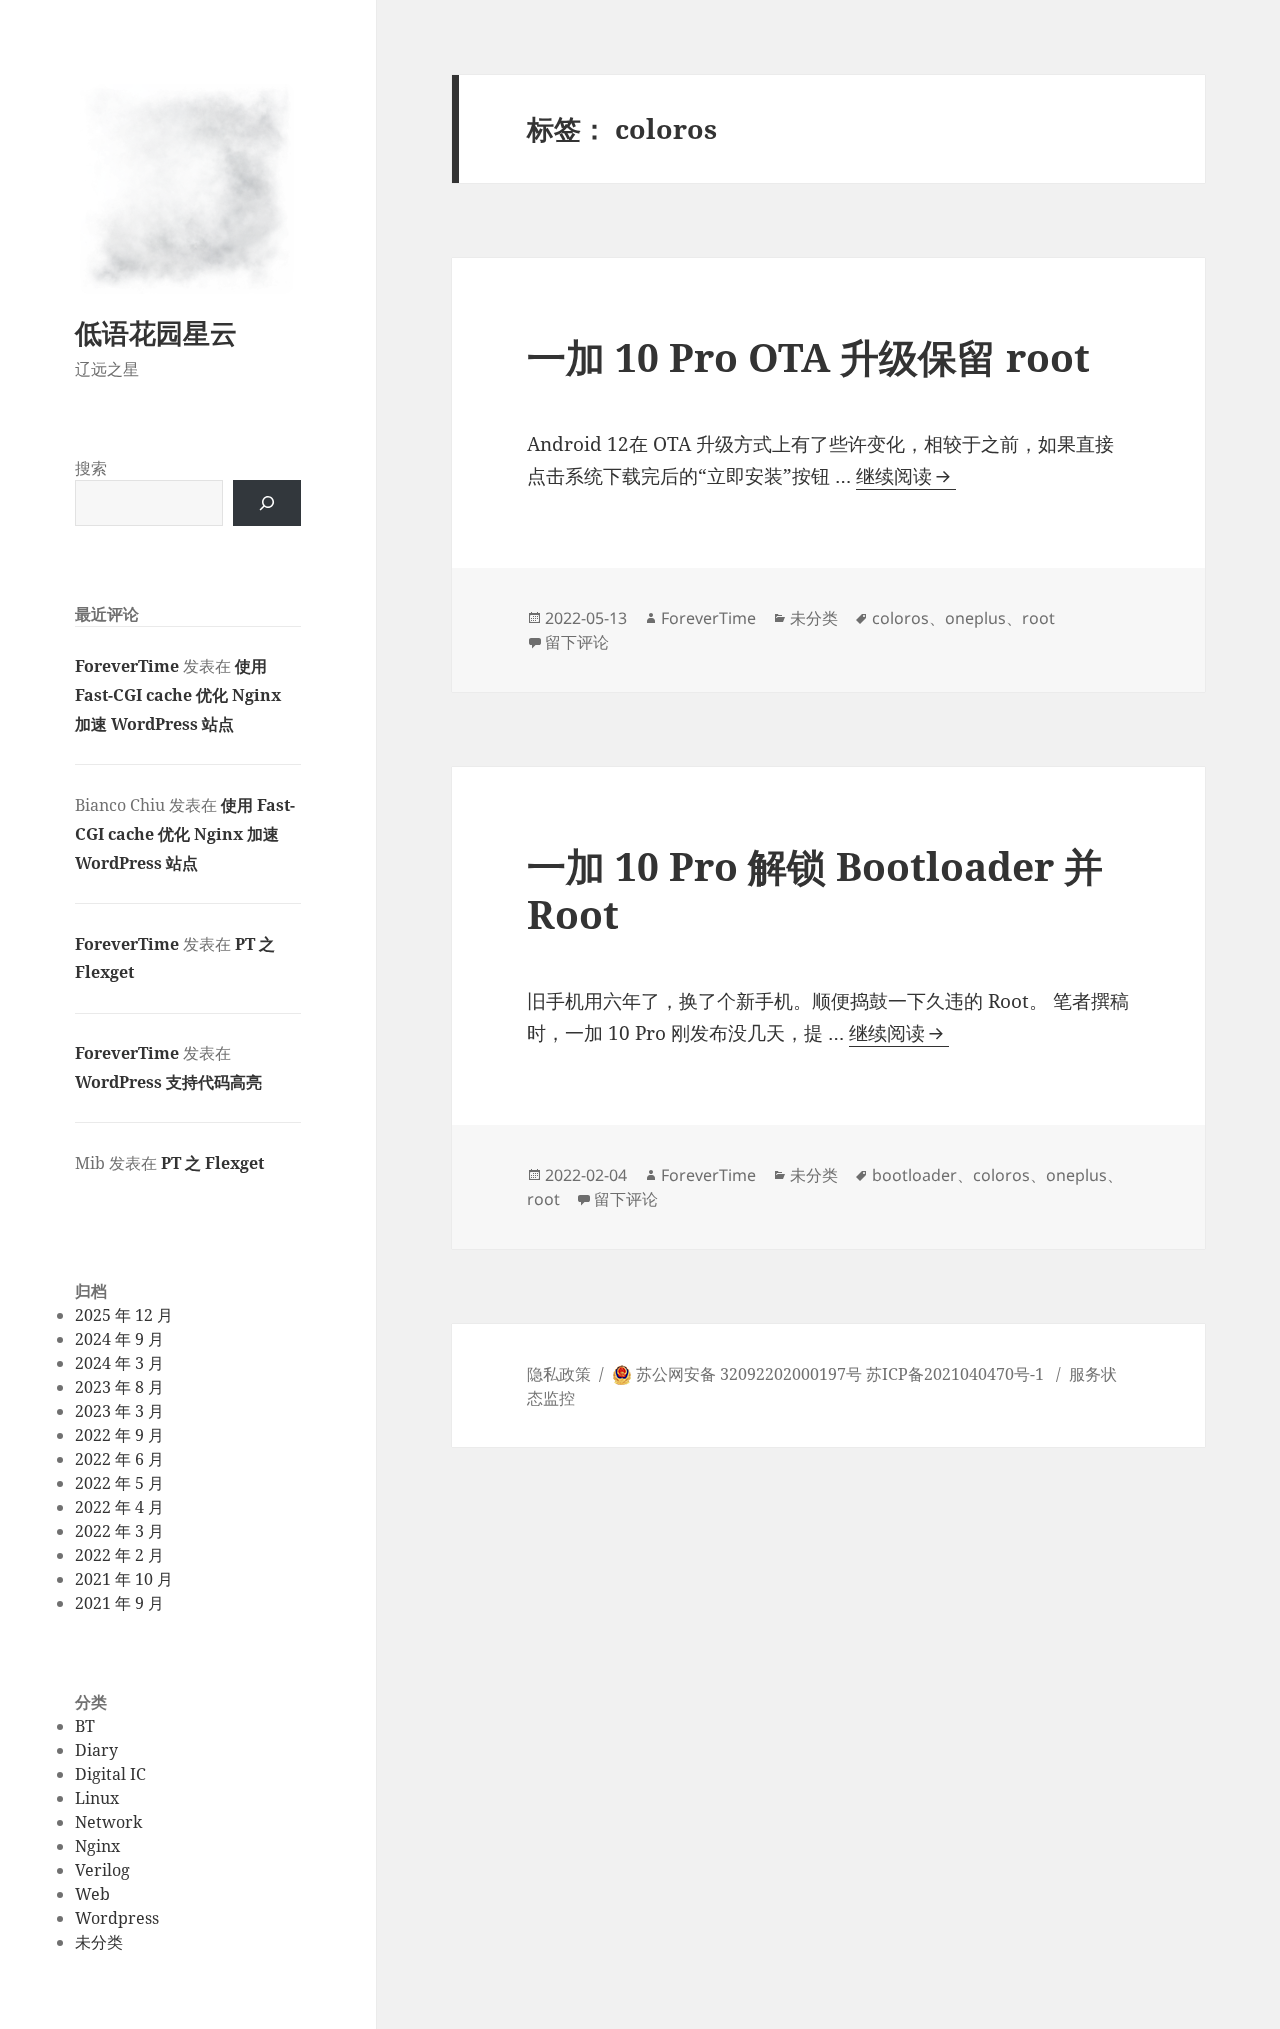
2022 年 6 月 (119, 1459)
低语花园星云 (156, 332)
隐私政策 (559, 1374)
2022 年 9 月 (119, 1435)
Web (92, 1894)
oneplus (975, 618)
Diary (96, 1750)
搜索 (91, 468)
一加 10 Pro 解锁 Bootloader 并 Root (815, 889)
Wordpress (117, 1918)
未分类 (99, 1942)
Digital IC (110, 1774)
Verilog (102, 1870)
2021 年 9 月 (119, 1603)
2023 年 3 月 (119, 1411)
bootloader (914, 1175)
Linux (97, 1798)
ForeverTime (127, 666)
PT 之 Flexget (212, 1163)
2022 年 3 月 (119, 1531)
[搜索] (267, 503)
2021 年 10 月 (124, 1579)
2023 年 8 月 (119, 1387)
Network (108, 1822)
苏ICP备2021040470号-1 (955, 1374)
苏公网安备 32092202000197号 (749, 1374)
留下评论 (577, 642)
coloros (900, 618)
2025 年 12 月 (124, 1315)
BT (85, 1726)
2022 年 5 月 (119, 1483)
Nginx (97, 1846)
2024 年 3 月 (119, 1363)
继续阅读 (906, 476)
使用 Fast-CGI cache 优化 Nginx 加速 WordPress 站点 (178, 695)
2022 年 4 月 (119, 1507)
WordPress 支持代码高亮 (168, 1082)
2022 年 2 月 (119, 1555)
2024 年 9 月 (119, 1339)
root (1038, 618)
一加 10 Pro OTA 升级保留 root (808, 356)
